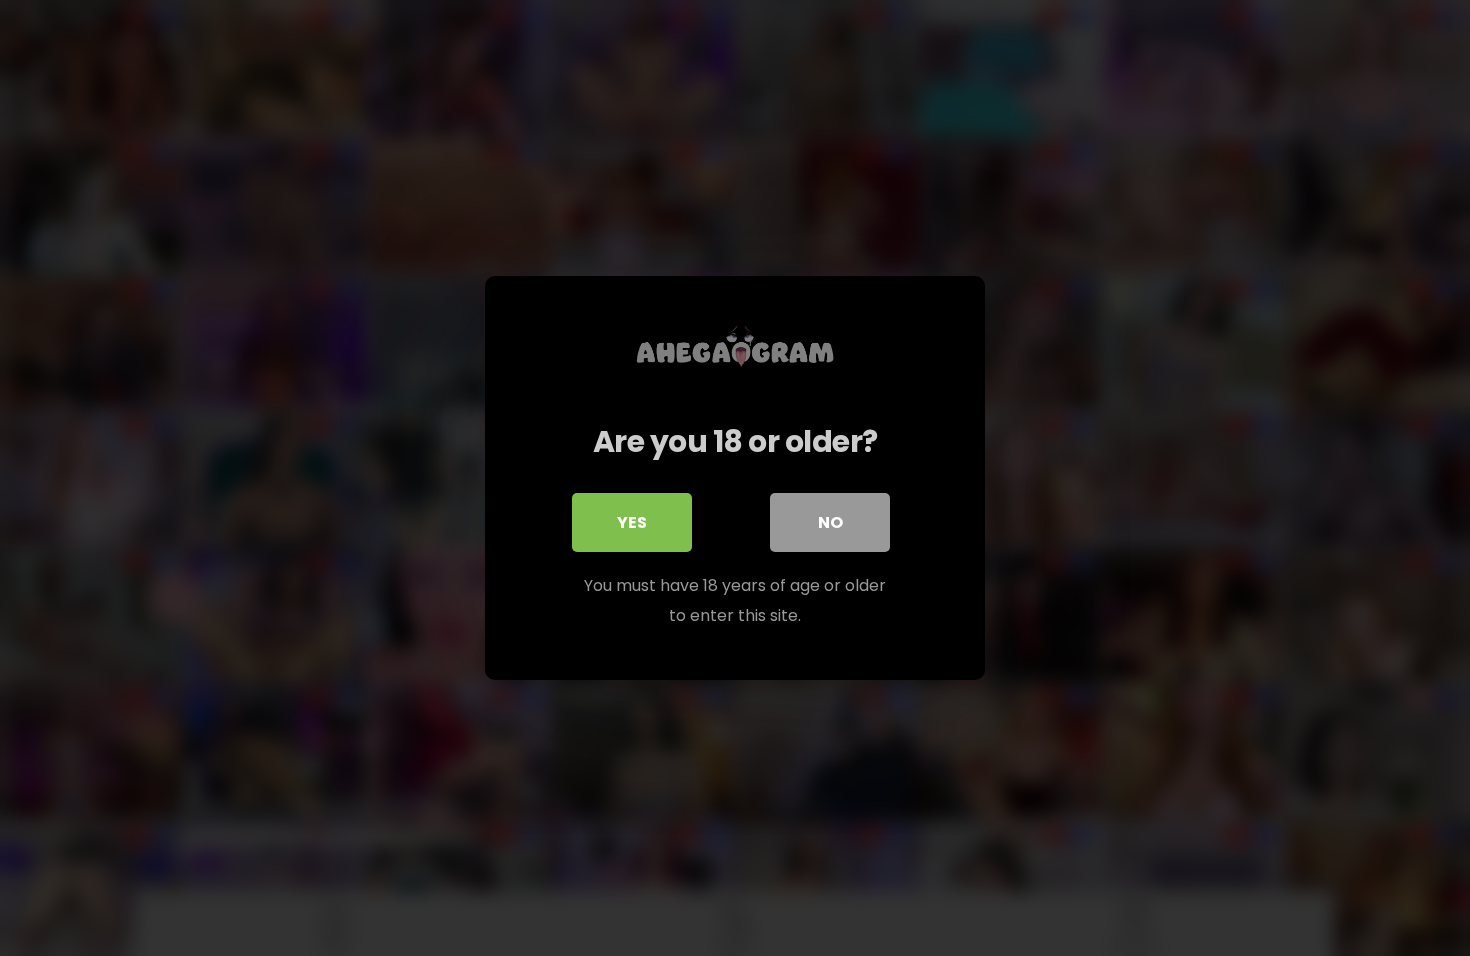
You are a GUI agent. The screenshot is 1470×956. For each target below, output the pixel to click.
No (830, 522)
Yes (632, 522)
